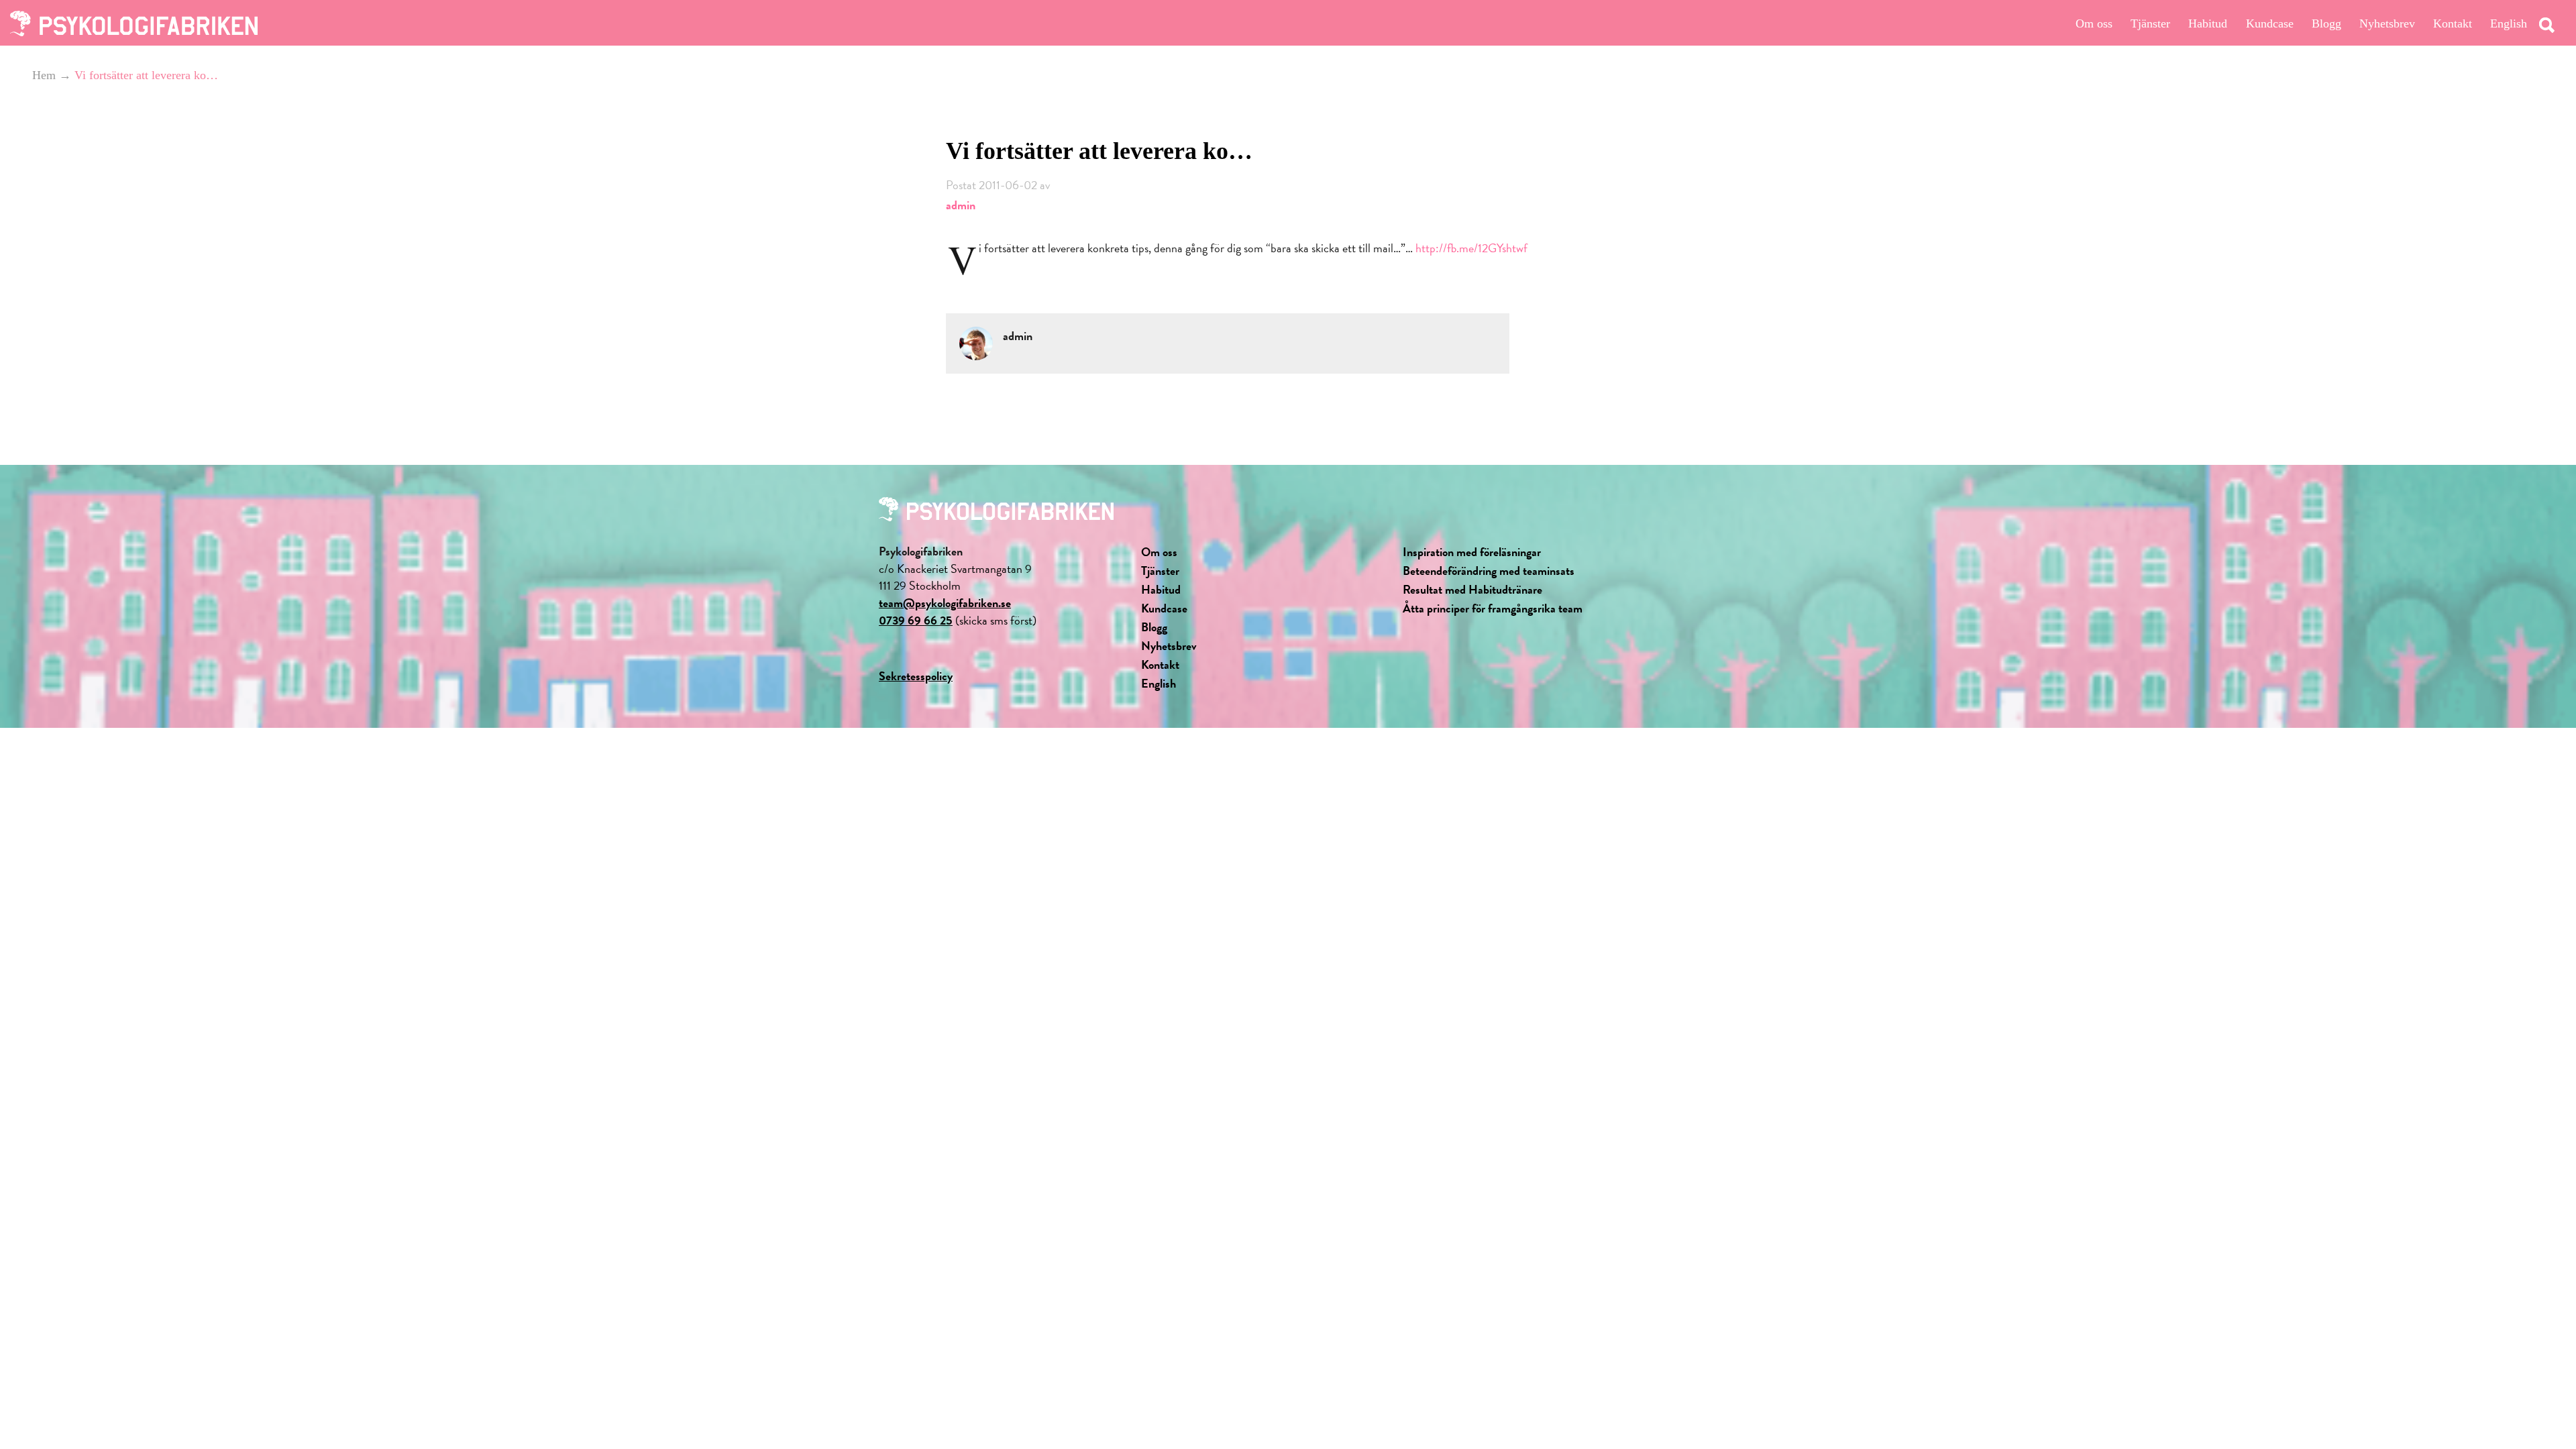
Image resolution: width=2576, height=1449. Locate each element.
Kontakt (2453, 23)
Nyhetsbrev (2387, 23)
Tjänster (2150, 23)
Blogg (2326, 23)
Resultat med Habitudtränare (1472, 589)
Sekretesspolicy (916, 676)
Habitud (2208, 23)
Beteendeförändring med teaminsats (1489, 571)
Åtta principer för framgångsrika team (1493, 608)
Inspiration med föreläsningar (1472, 552)
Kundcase (2270, 23)
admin (961, 205)
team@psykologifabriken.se (945, 603)
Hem (44, 75)
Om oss (2094, 23)
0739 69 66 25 (916, 620)
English (2509, 23)
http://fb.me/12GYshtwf (1471, 248)
